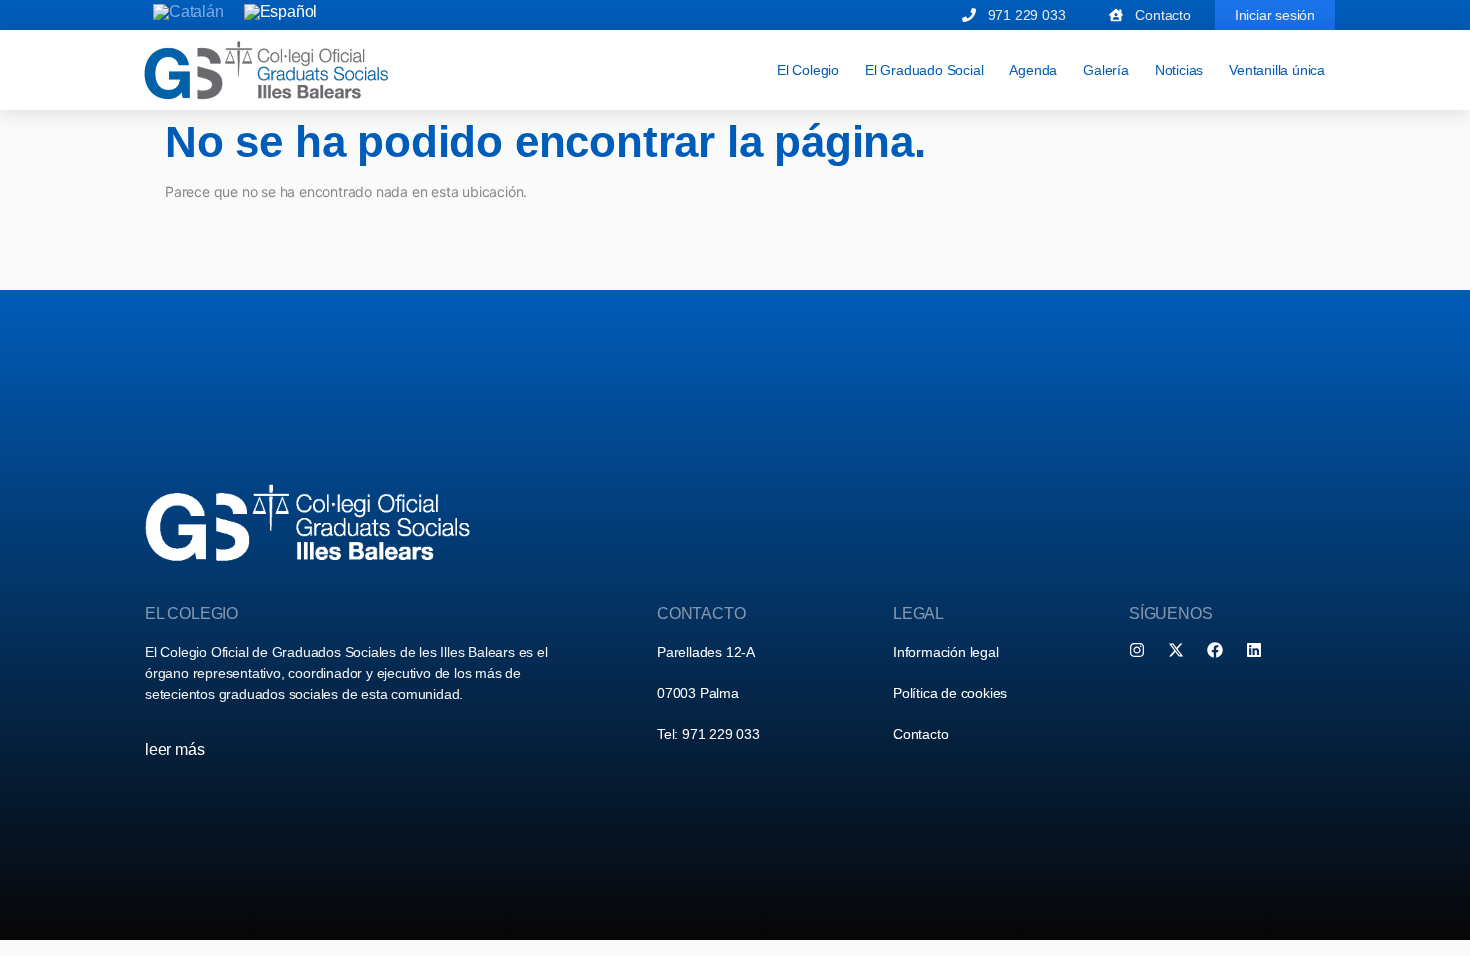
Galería (1106, 70)
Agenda (1033, 70)
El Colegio (808, 70)
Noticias (1179, 70)
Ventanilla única (1277, 70)
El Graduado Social (924, 70)
